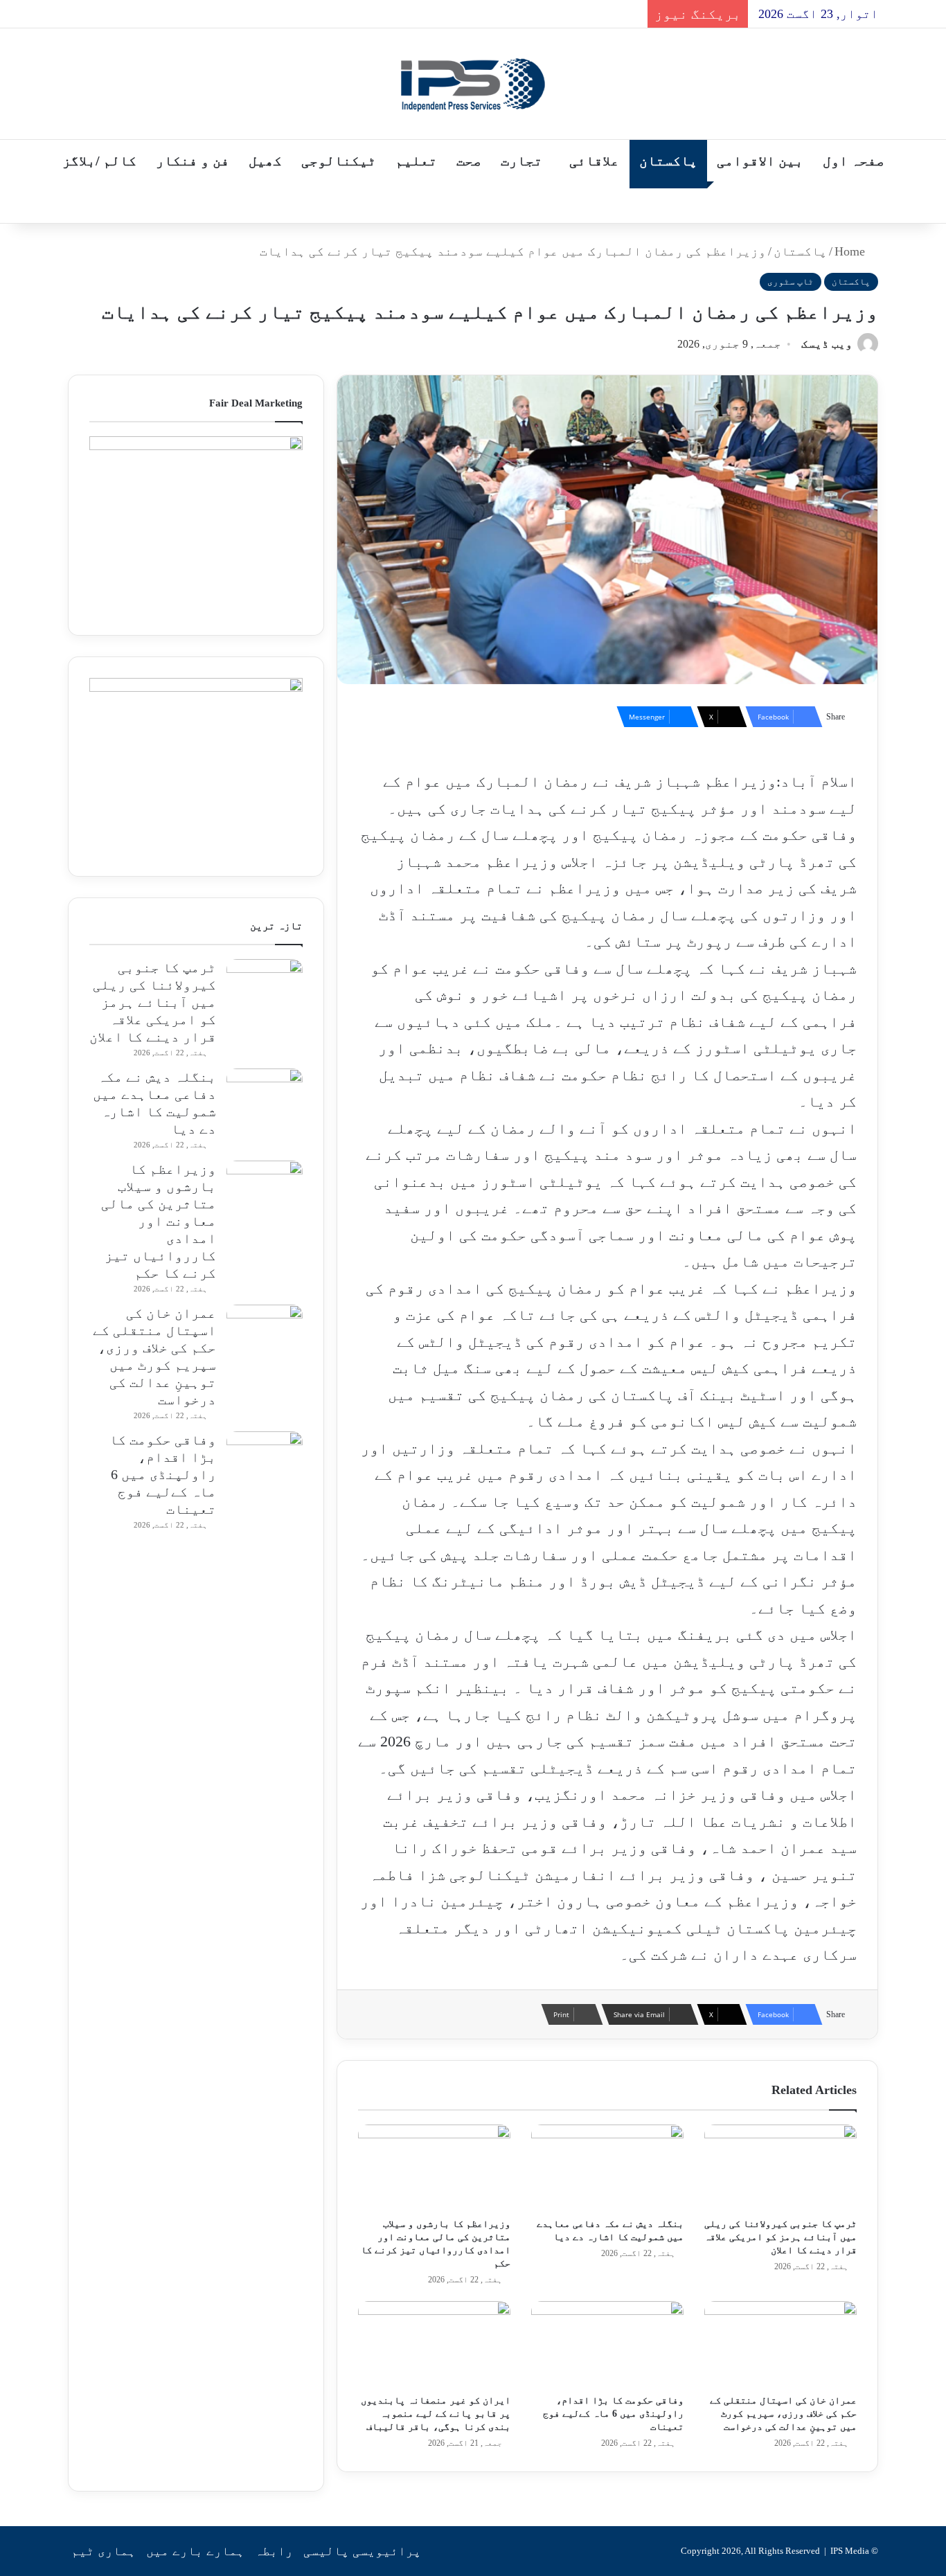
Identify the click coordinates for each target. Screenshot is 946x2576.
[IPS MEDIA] (473, 84)
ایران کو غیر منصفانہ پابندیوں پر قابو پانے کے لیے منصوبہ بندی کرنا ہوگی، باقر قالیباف (436, 2414)
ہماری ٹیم (104, 2551)
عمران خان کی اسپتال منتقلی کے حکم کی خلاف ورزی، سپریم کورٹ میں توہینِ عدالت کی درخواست (783, 2414)
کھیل (265, 161)
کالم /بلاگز (99, 161)
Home (851, 251)
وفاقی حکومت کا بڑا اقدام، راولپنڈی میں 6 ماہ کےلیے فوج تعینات (613, 2414)
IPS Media (850, 2551)
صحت (469, 161)
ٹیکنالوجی (339, 161)
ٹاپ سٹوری (791, 281)
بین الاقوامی (760, 161)
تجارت (521, 161)
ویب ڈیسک (827, 344)
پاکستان (668, 161)
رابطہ (274, 2551)
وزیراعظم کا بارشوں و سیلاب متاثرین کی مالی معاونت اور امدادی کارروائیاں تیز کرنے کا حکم (159, 1221)
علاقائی (594, 161)
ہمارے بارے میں (195, 2551)
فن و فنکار (193, 161)
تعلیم (416, 161)
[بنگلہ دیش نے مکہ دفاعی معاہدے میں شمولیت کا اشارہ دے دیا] (607, 2167)
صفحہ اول (854, 161)
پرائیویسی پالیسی (362, 2551)
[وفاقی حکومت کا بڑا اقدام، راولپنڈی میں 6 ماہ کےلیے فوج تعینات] (607, 2344)
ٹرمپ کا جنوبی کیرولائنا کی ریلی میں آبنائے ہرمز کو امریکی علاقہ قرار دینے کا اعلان (780, 2237)
